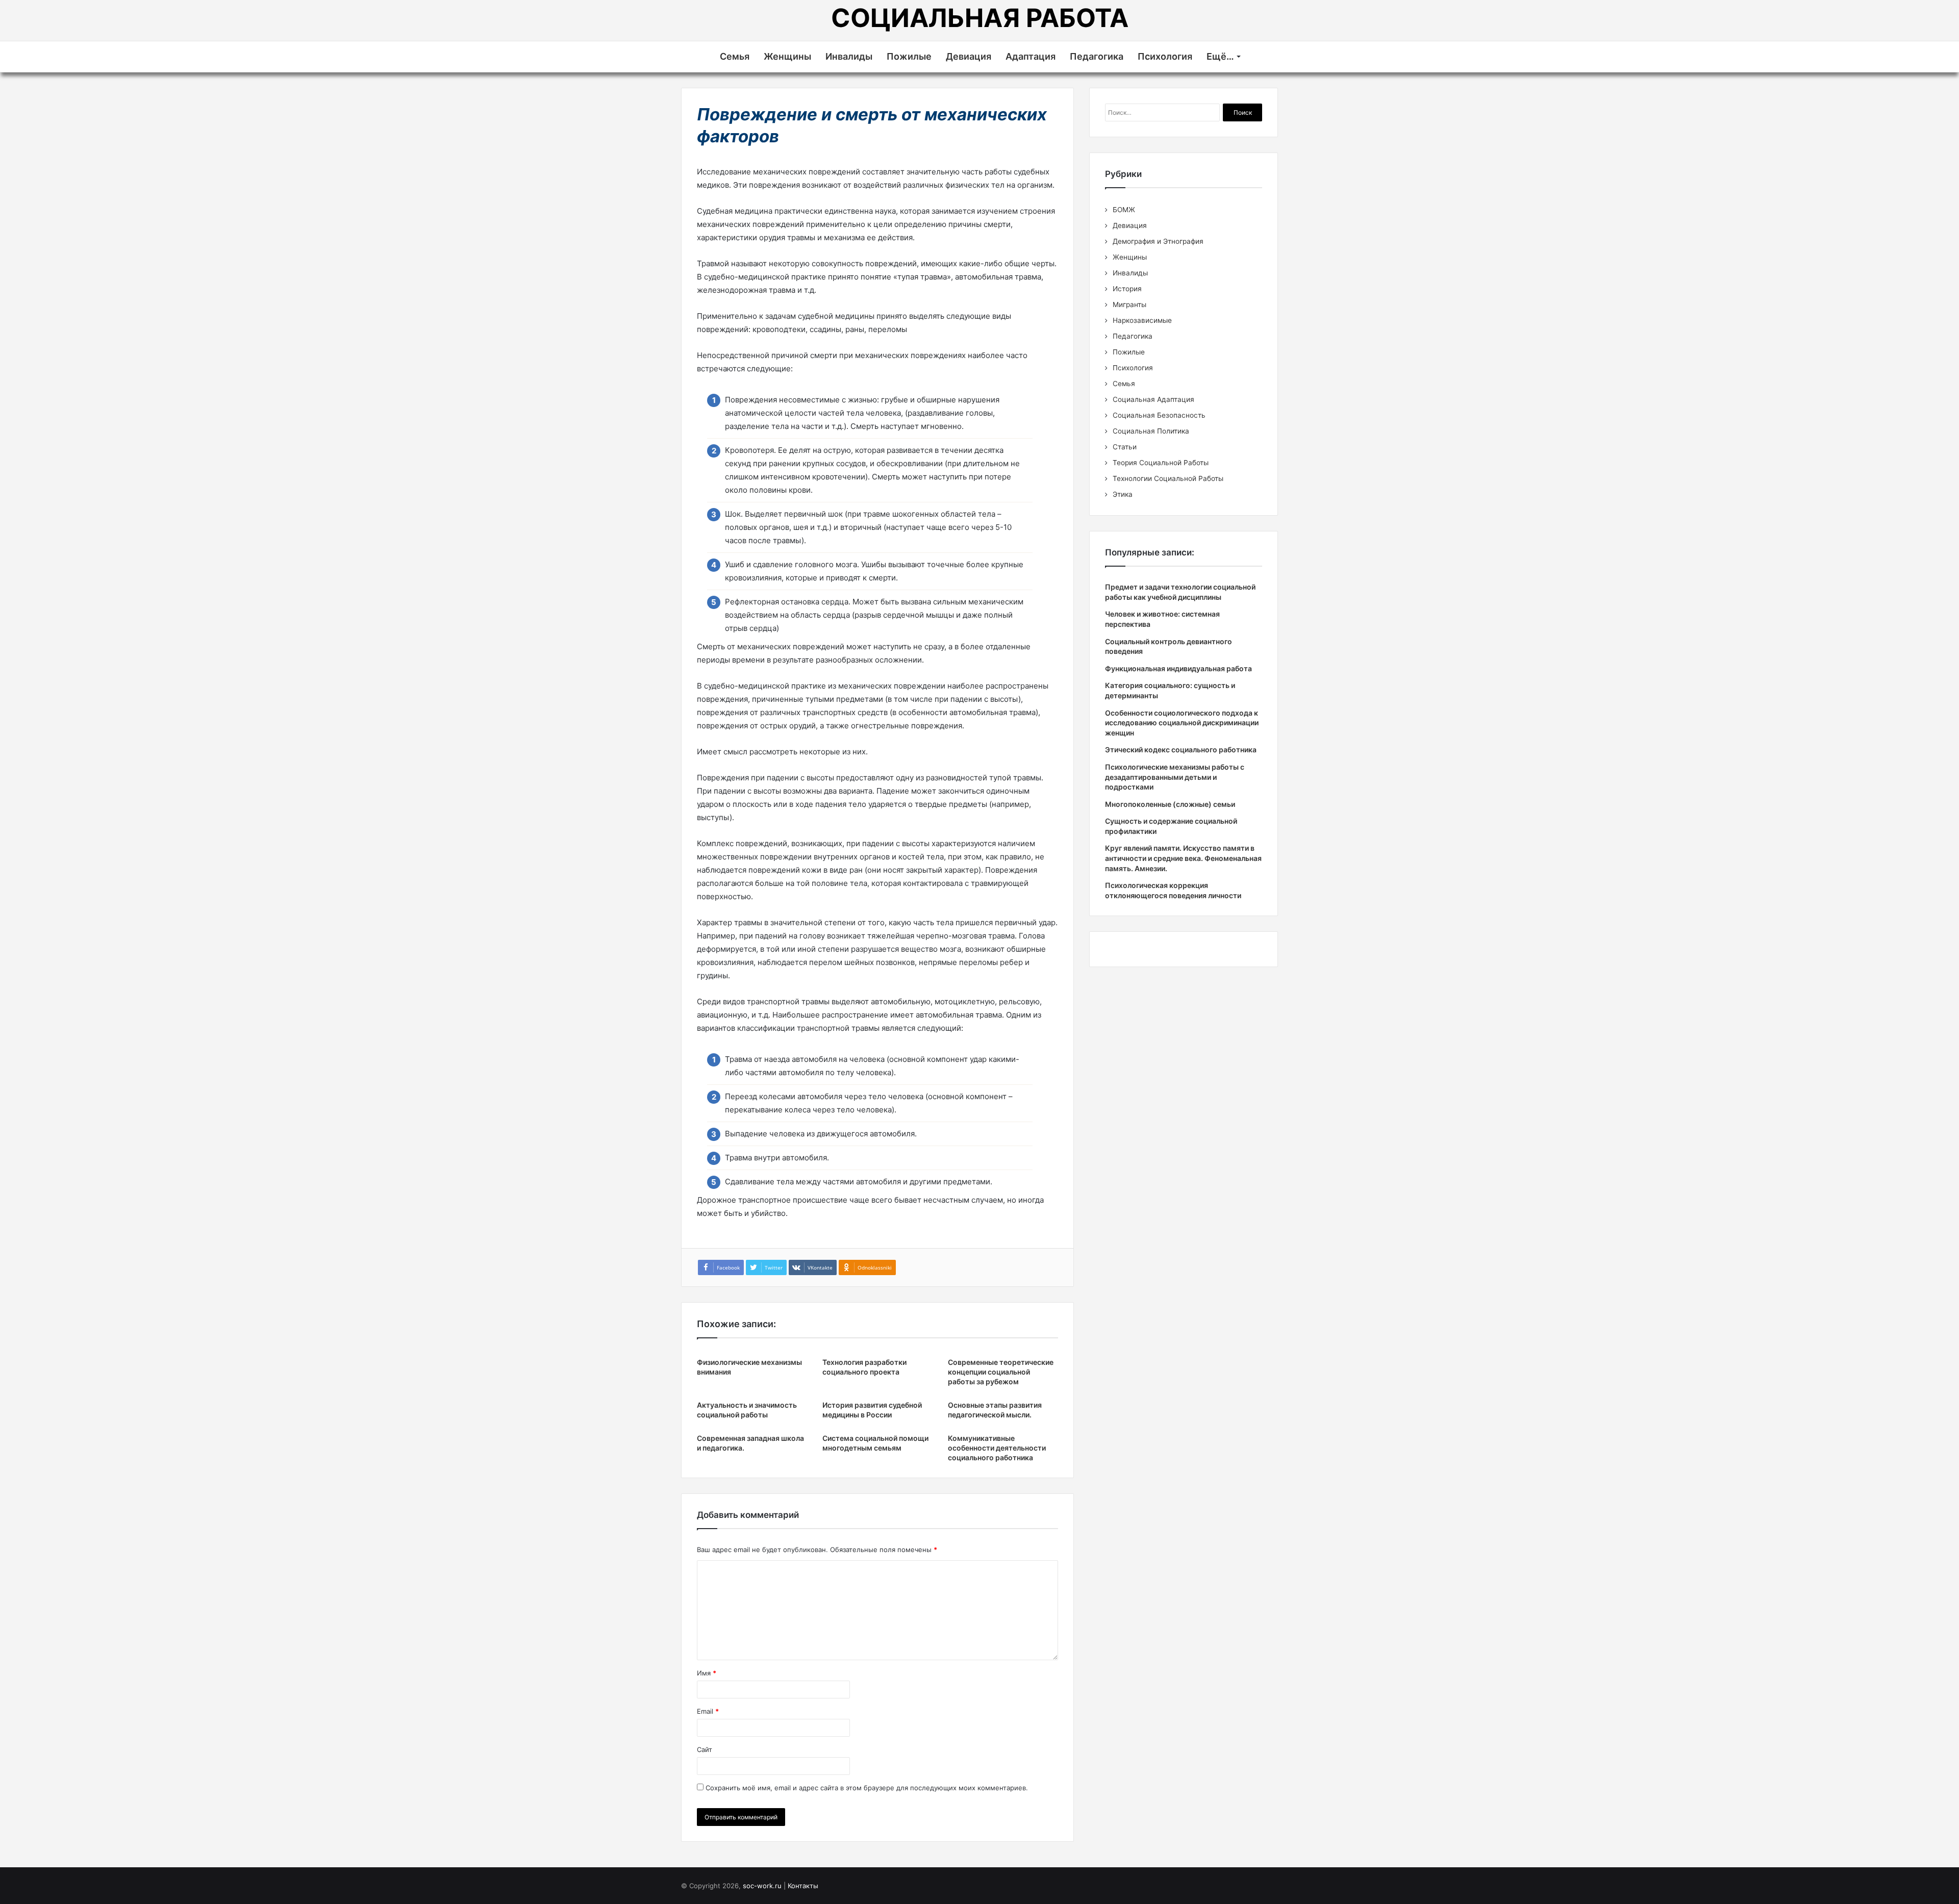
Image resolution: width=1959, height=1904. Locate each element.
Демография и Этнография (1158, 241)
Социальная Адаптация (1153, 399)
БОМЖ (1124, 210)
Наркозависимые (1142, 320)
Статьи (1125, 447)
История (1127, 289)
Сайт (705, 1749)
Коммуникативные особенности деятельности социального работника (997, 1448)
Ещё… (1220, 56)
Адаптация (1031, 56)
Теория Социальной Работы (1161, 463)
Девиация (969, 56)
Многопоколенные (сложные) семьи (1170, 804)
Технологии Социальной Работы (1168, 478)
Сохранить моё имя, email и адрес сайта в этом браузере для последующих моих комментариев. (867, 1788)
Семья (735, 56)
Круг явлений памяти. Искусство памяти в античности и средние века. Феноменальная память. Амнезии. (1183, 858)
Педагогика (1097, 56)
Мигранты (1129, 304)
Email (708, 1711)
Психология (1165, 56)
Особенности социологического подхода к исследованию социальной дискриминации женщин (1182, 723)
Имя (707, 1673)
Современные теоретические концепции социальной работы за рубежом (1001, 1372)
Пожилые (909, 56)
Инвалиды (849, 56)
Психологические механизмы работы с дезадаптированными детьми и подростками (1175, 777)
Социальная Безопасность (1159, 415)
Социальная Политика (1151, 431)
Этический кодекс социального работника (1181, 750)
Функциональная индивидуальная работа (1178, 668)
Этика (1123, 494)
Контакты (803, 1886)
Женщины (787, 56)
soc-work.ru (762, 1886)
